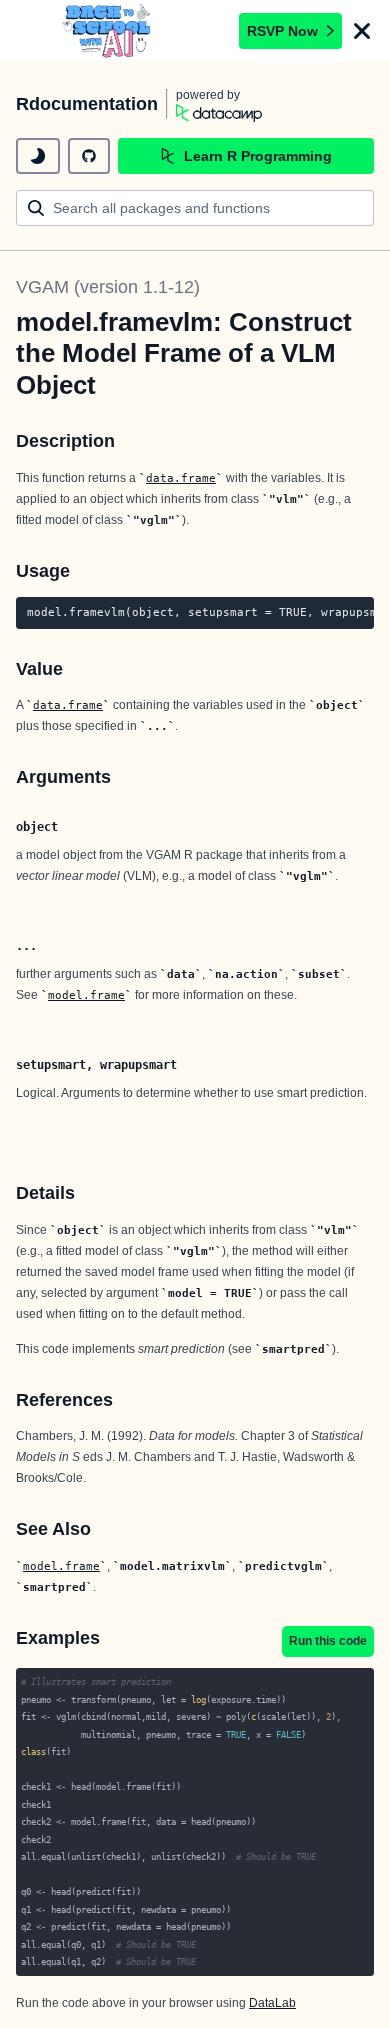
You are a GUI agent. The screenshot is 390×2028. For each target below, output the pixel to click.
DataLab (272, 2003)
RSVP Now (282, 31)
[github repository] (89, 156)
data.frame (181, 478)
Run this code (328, 1641)
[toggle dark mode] (38, 156)
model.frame (86, 995)
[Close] (362, 31)
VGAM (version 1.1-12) (108, 287)
